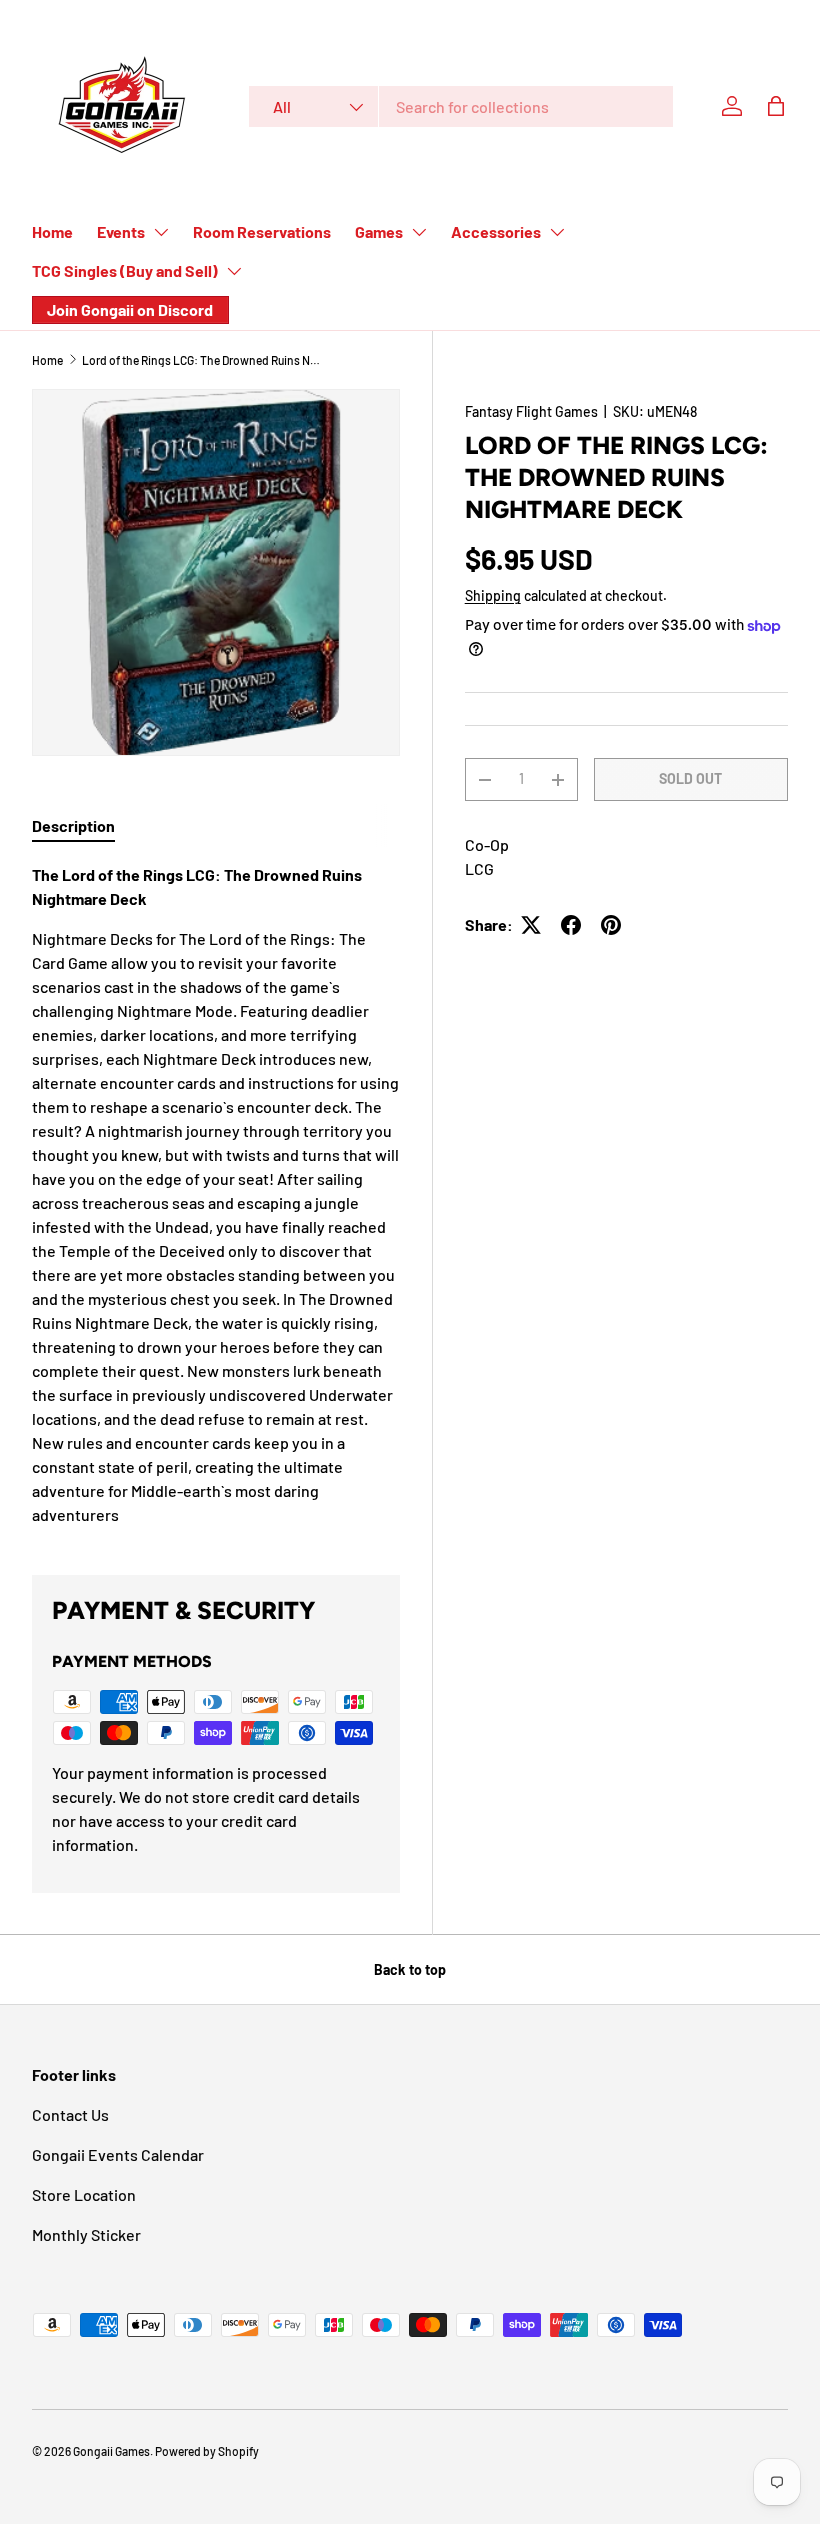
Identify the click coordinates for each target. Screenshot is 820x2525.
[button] (776, 106)
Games (379, 231)
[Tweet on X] (531, 925)
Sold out (690, 778)
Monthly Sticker (86, 2234)
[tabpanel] (216, 1195)
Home (52, 231)
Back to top (410, 1969)
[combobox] (461, 106)
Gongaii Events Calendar (118, 2154)
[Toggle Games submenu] (419, 232)
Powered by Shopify (207, 2451)
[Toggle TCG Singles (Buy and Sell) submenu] (234, 271)
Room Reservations (262, 231)
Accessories (496, 231)
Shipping (493, 595)
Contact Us (70, 2114)
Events (121, 231)
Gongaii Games (111, 2451)
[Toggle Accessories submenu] (557, 232)
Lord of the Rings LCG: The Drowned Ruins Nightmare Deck (202, 360)
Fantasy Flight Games (531, 411)
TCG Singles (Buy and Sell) (125, 270)
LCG (479, 868)
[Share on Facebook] (571, 925)
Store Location (84, 2194)
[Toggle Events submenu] (161, 232)
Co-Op (487, 844)
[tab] (73, 825)
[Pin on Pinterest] (611, 925)
